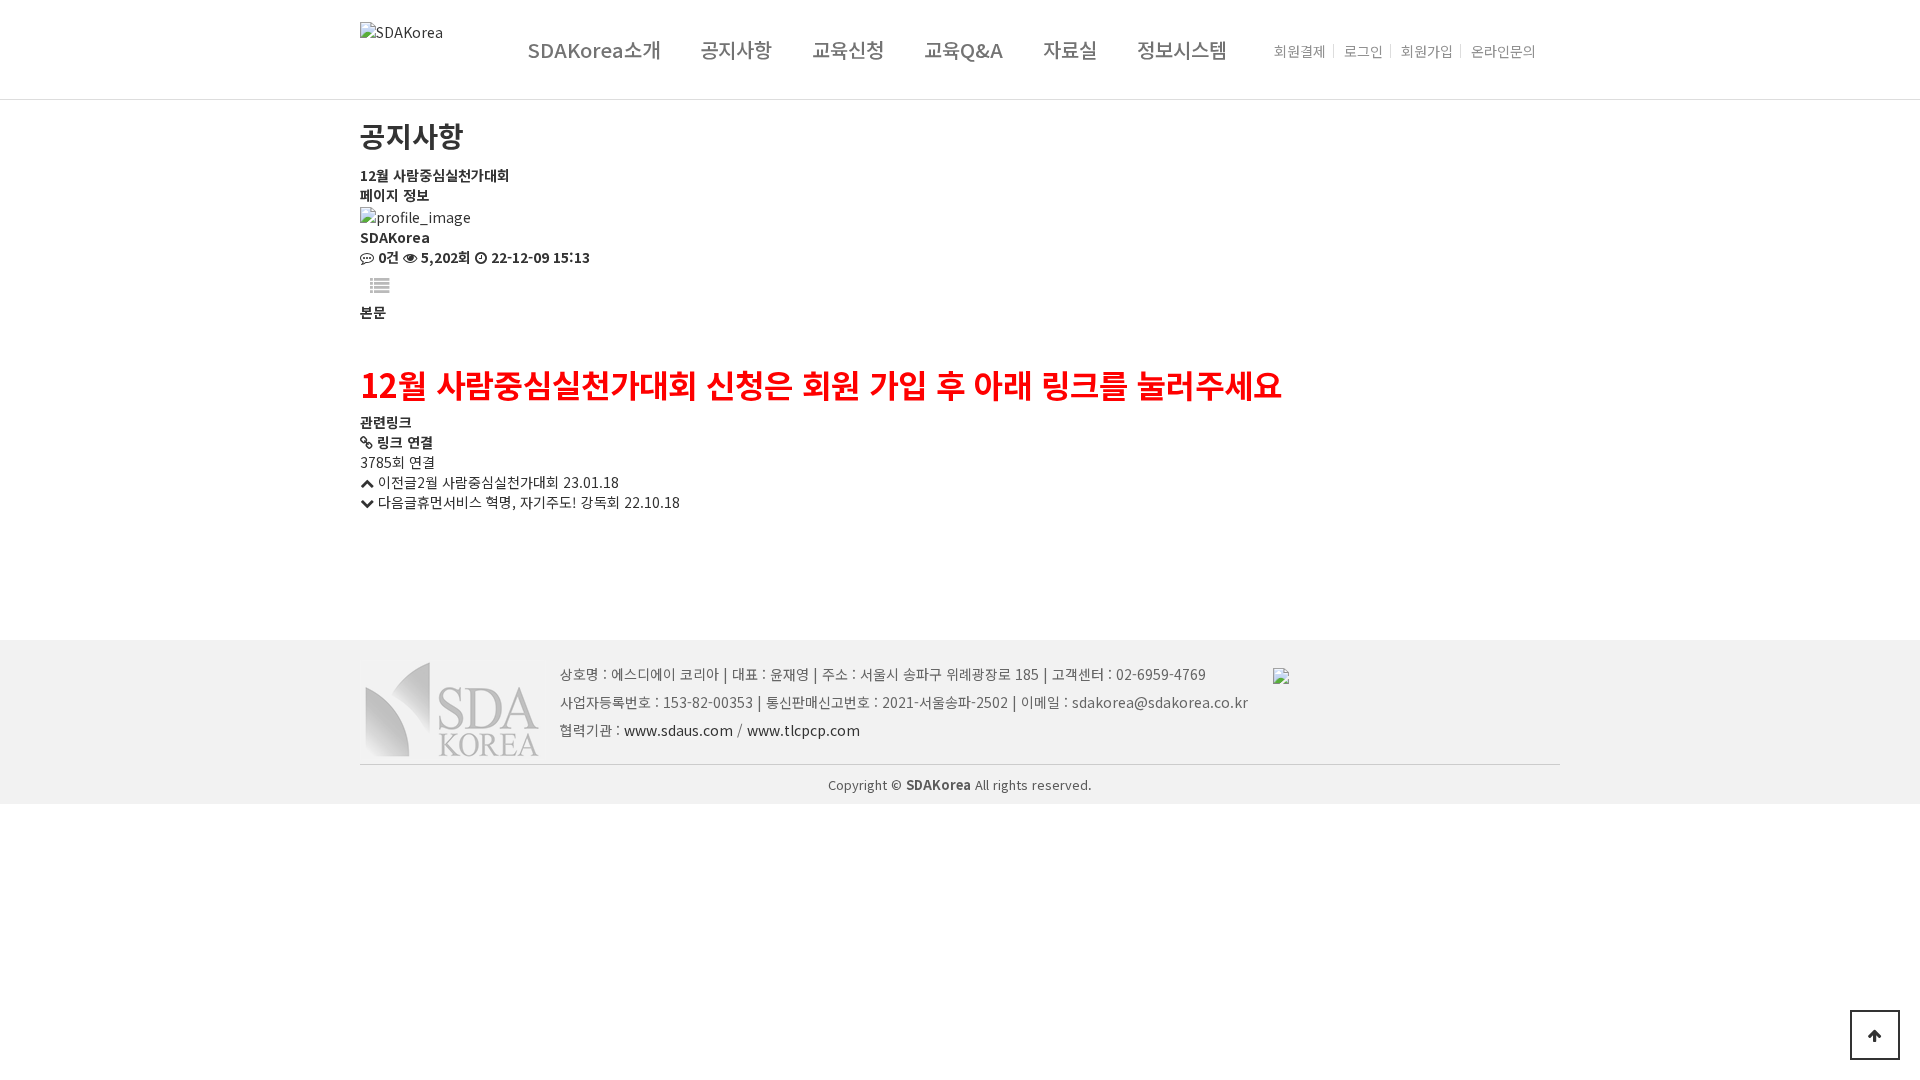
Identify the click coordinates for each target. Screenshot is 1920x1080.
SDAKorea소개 (593, 49)
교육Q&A (963, 49)
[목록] (380, 284)
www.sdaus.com (678, 730)
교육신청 (848, 49)
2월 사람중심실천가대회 (488, 482)
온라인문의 (1503, 51)
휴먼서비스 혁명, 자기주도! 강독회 (518, 502)
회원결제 (1300, 51)
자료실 (1070, 49)
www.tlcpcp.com (803, 730)
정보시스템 (1182, 49)
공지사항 (736, 49)
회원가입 (1427, 51)
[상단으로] (1875, 1035)
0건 (386, 257)
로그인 (1363, 51)
